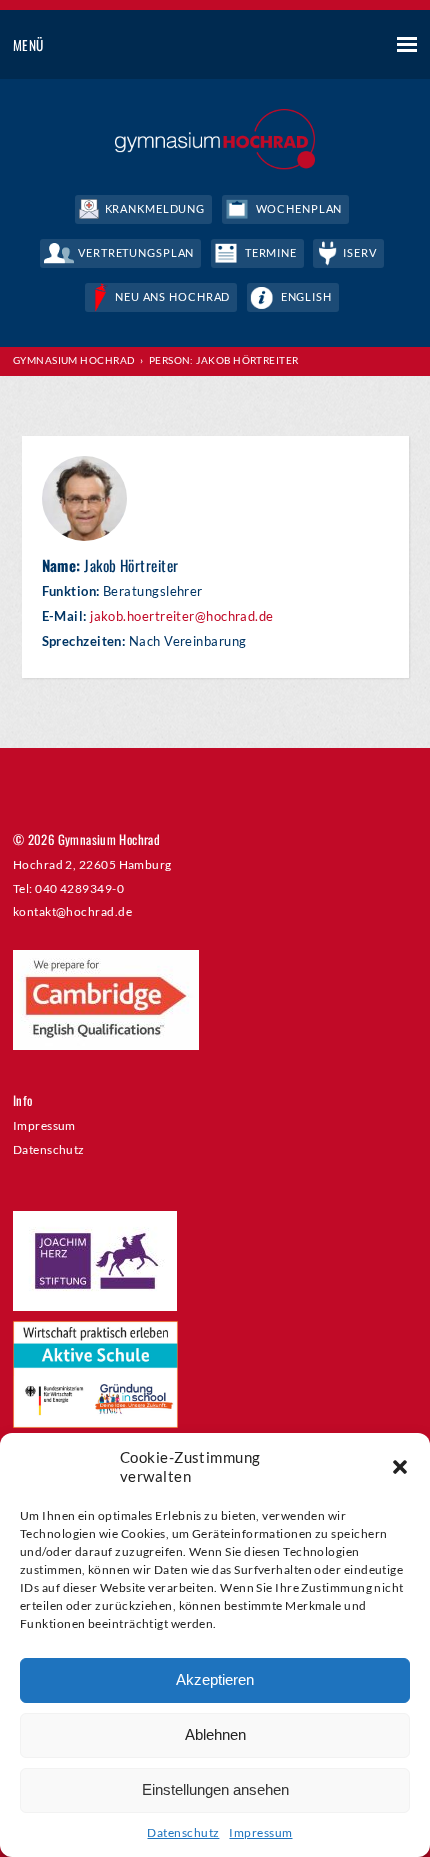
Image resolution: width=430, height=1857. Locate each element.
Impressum (260, 1832)
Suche (332, 46)
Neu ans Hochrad (172, 296)
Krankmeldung (155, 208)
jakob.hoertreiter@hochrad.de (182, 616)
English (306, 296)
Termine (271, 252)
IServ (359, 252)
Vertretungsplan (136, 252)
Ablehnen (215, 1734)
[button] (400, 1467)
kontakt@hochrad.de (72, 911)
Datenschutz (183, 1832)
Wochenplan (299, 208)
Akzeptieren (215, 1679)
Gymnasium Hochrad (74, 360)
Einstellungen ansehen (215, 1789)
